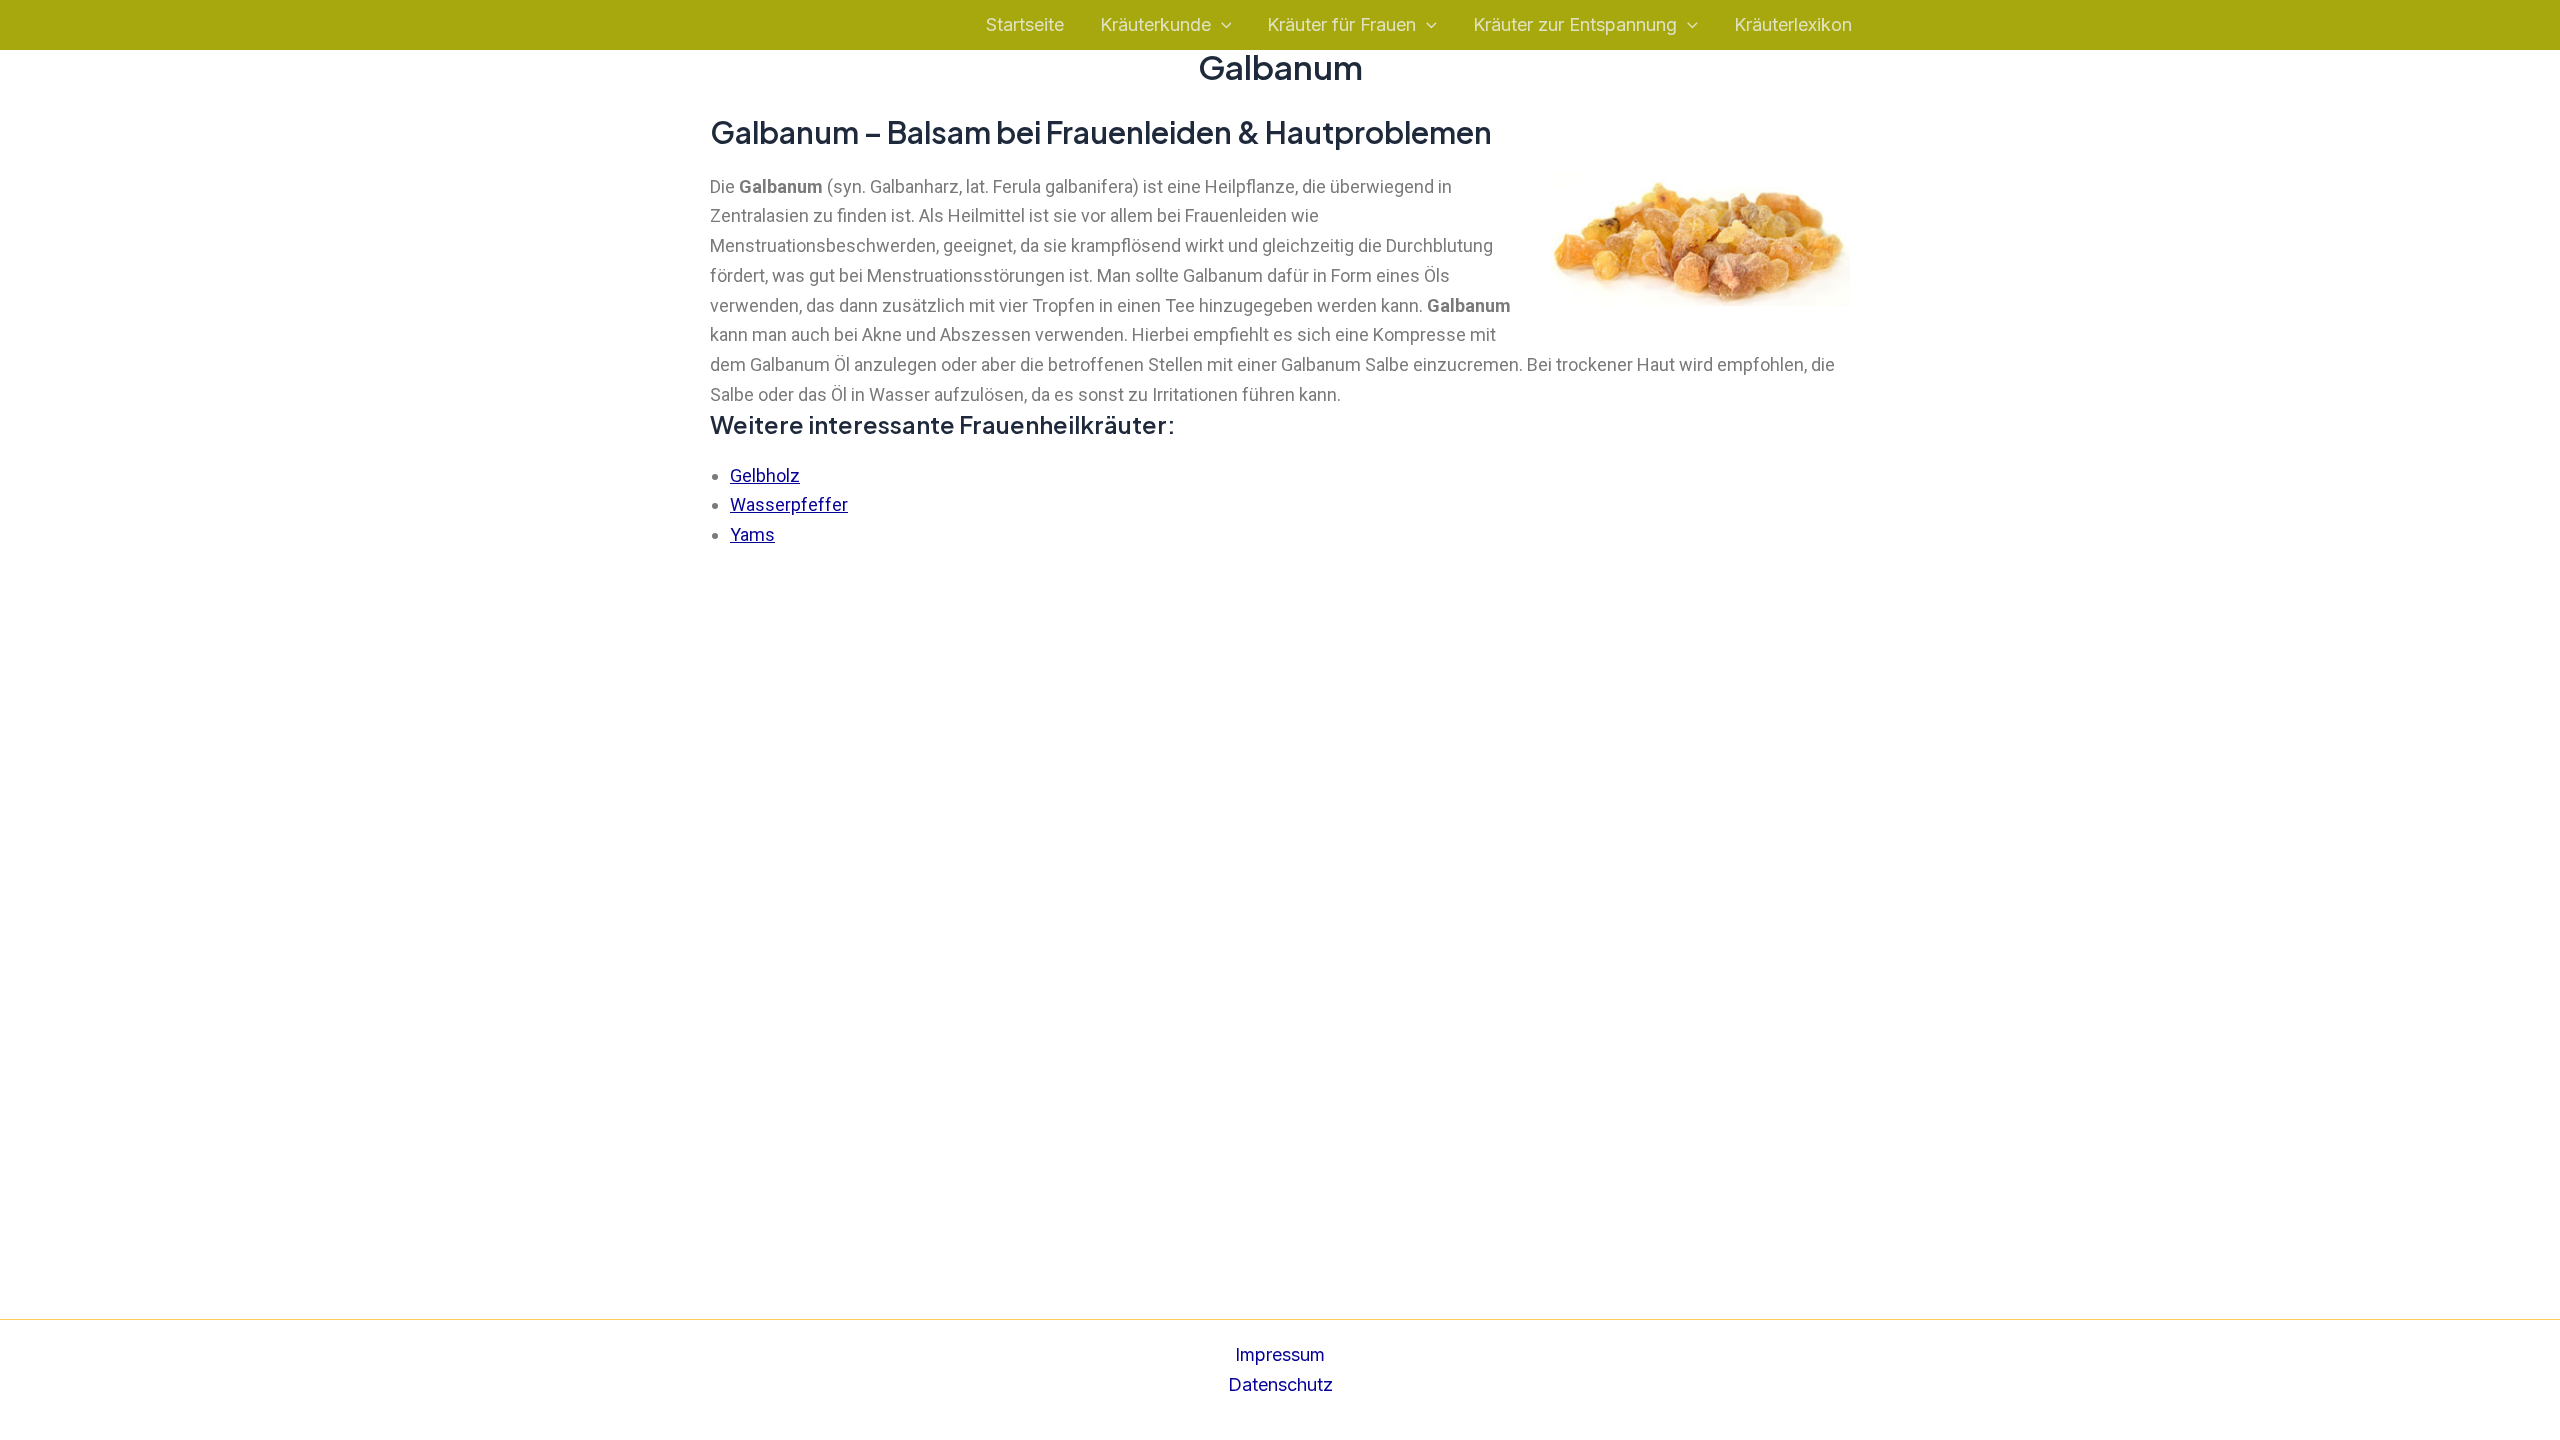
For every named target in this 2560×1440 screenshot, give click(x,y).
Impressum (1280, 1354)
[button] (1221, 25)
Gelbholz (765, 475)
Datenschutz (1280, 1384)
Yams (752, 534)
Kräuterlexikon (1793, 24)
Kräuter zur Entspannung (1575, 24)
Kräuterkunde (1155, 24)
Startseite (1025, 24)
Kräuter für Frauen (1341, 24)
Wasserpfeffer (789, 504)
